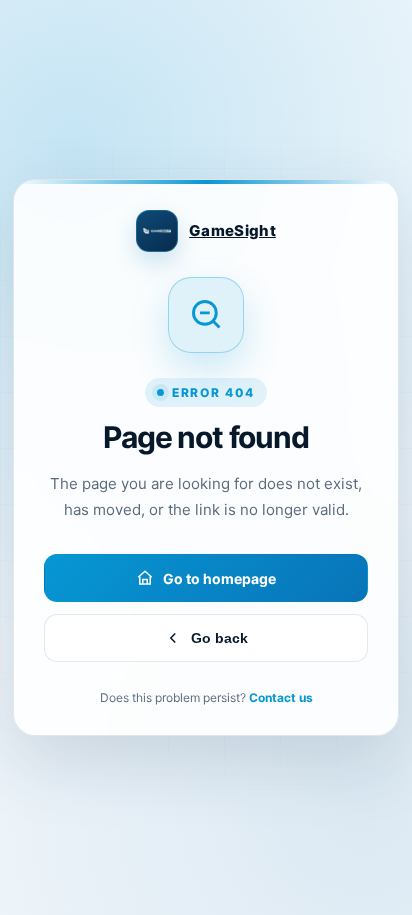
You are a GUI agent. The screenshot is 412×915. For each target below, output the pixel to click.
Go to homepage (219, 578)
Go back (219, 638)
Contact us (281, 697)
